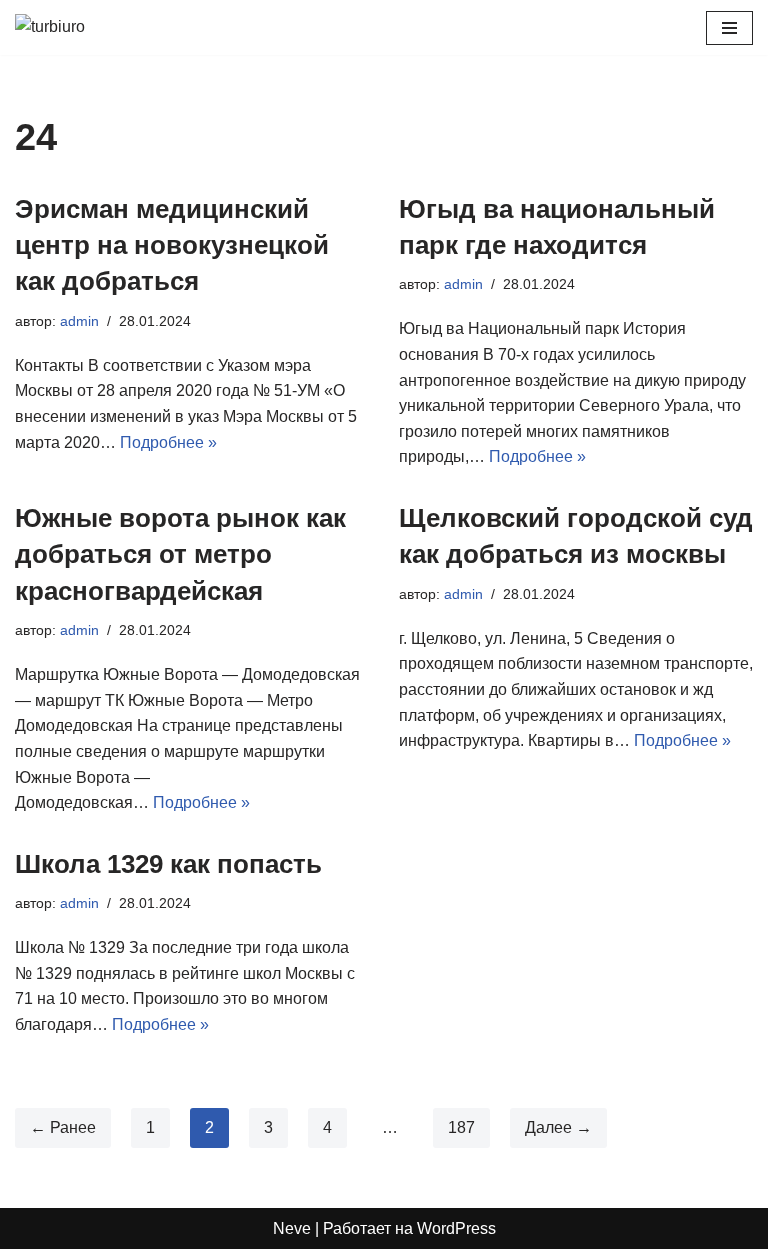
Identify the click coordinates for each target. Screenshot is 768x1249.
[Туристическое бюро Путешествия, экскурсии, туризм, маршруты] (75, 27)
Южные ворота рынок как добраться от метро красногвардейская (180, 554)
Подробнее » (168, 442)
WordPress (456, 1228)
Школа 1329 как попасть (168, 864)
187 (461, 1127)
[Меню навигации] (729, 28)
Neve (292, 1228)
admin (79, 321)
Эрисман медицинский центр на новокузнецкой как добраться (172, 245)
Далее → (558, 1127)
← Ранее (63, 1127)
